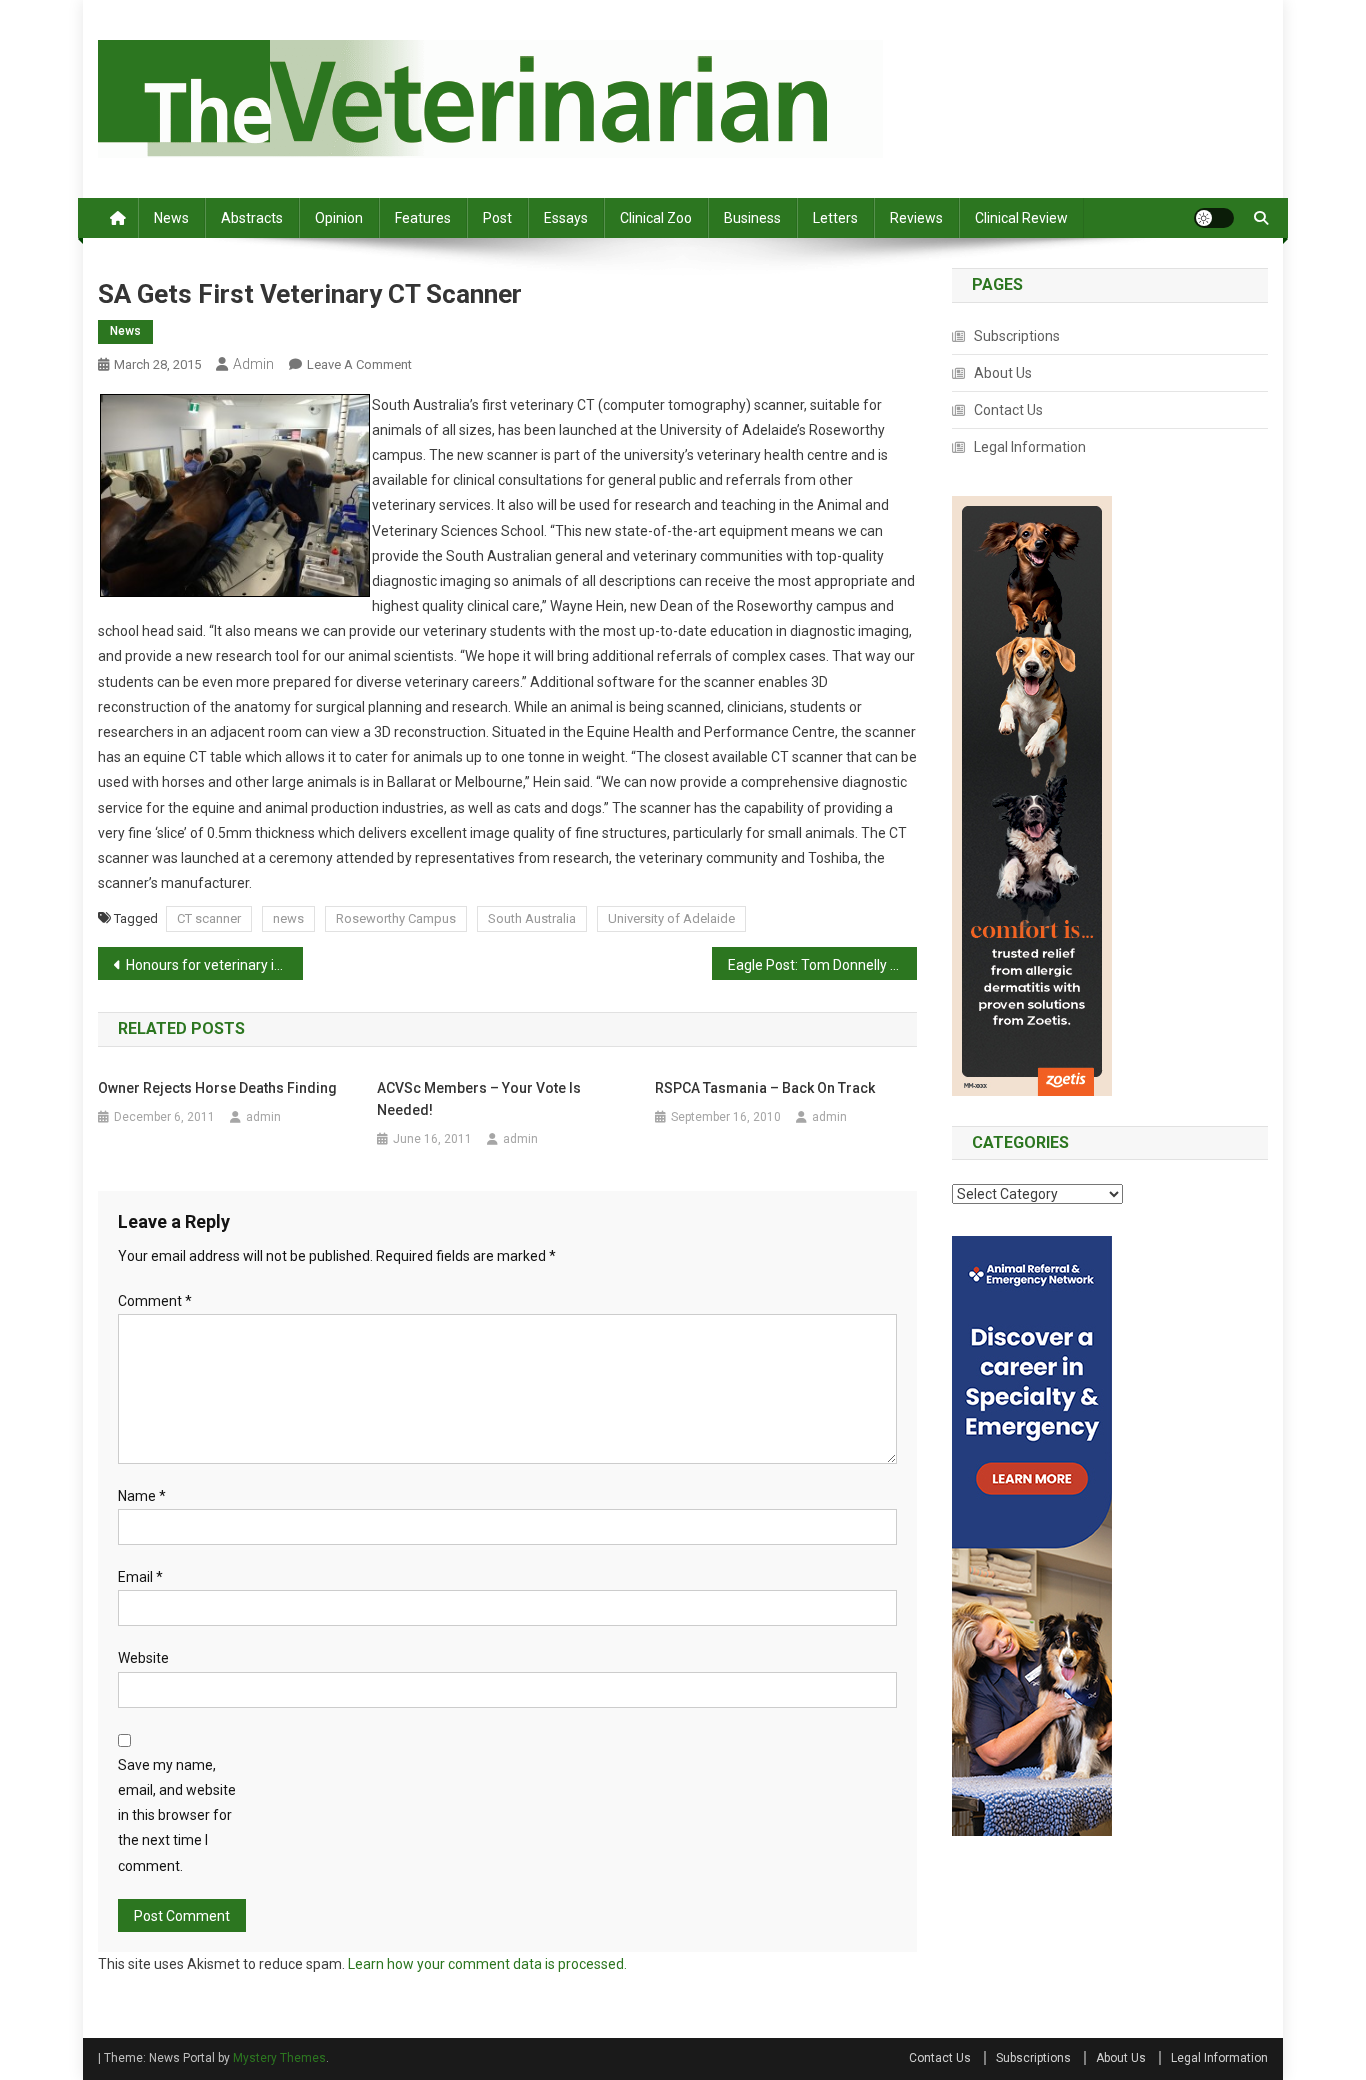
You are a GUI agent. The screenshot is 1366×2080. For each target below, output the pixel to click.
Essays (566, 218)
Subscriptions (1017, 336)
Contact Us (1008, 410)
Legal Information (1030, 447)
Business (752, 218)
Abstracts (252, 218)
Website (143, 1658)
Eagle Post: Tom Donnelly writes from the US (822, 965)
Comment (155, 1301)
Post (497, 218)
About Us (1003, 373)
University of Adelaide (671, 918)
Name (142, 1496)
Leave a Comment (359, 364)
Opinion (339, 218)
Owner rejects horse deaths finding (219, 1088)
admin (253, 364)
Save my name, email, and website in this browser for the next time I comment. (177, 1815)
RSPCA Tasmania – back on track (765, 1088)
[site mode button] (1214, 218)
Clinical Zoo (656, 218)
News (171, 218)
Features (423, 218)
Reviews (916, 218)
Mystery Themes (279, 2058)
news (288, 918)
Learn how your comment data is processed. (487, 1964)
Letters (835, 218)
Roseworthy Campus (396, 918)
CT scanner (209, 918)
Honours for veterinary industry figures (214, 965)
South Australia (532, 918)
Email (140, 1577)
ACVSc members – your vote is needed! (479, 1099)
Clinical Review (1021, 218)
